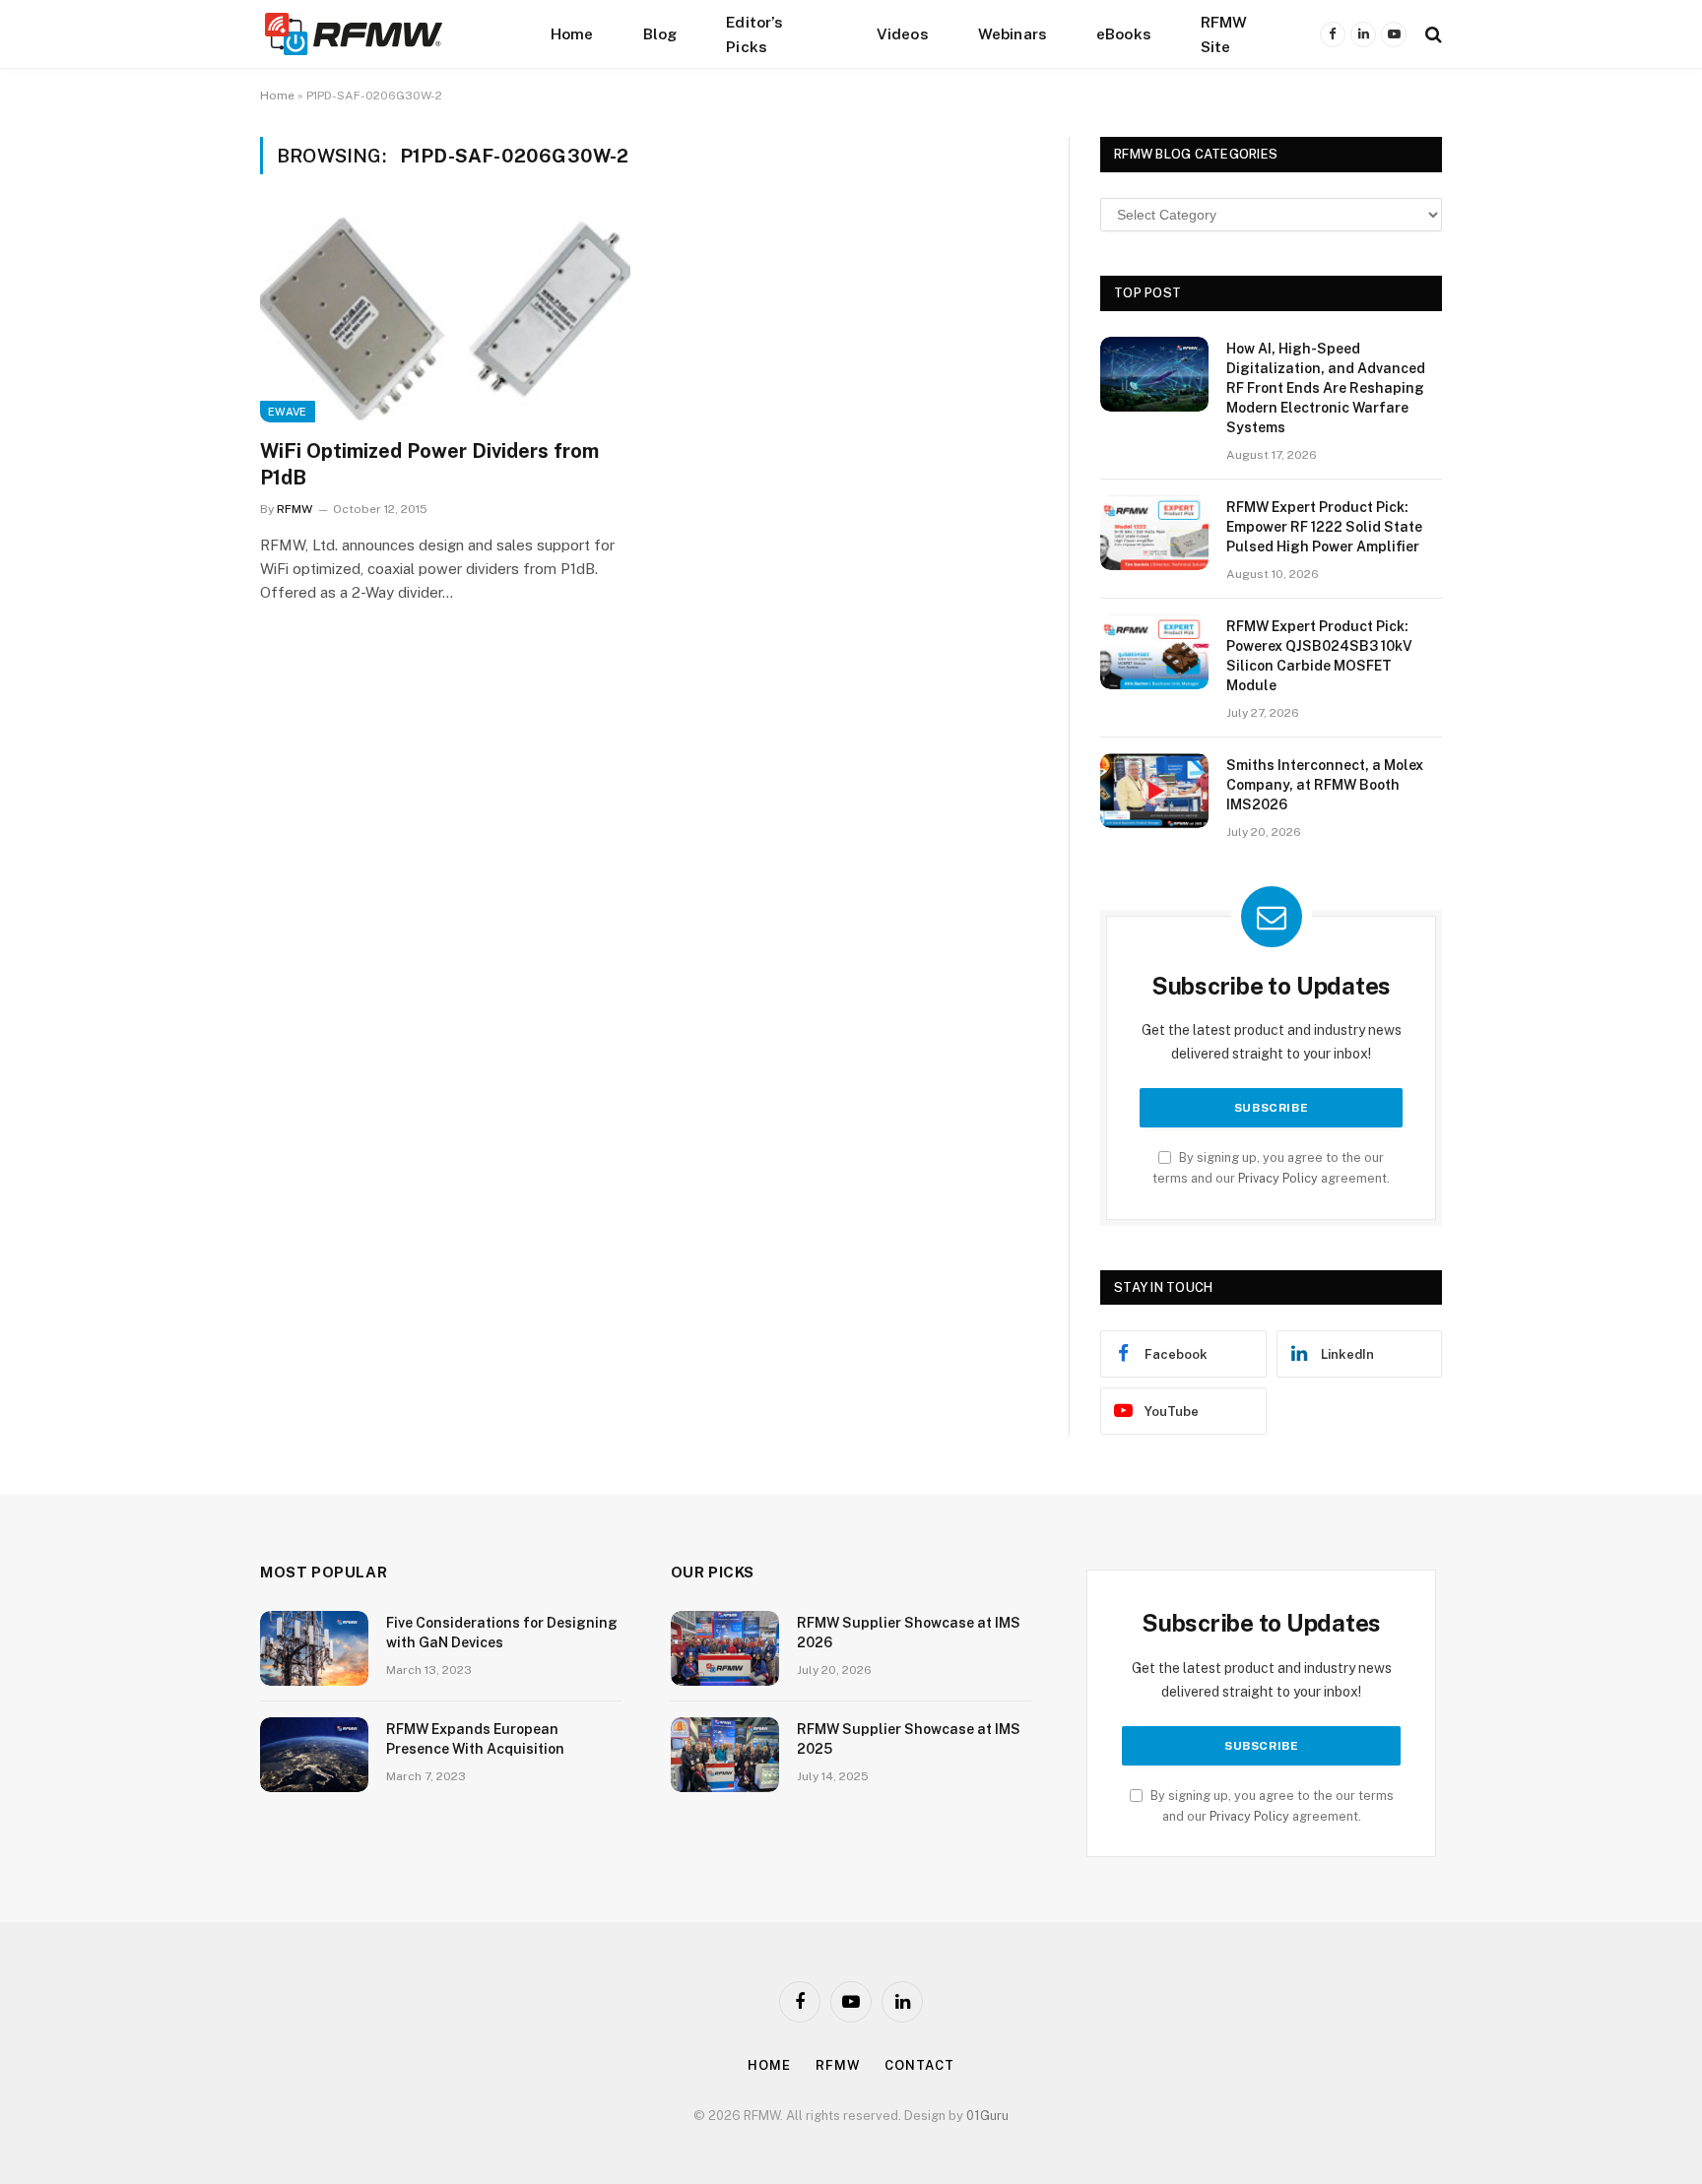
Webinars (1013, 33)
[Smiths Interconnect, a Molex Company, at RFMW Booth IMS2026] (1154, 791)
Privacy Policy (1278, 1178)
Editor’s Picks (754, 34)
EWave (288, 412)
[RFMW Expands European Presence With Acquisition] (314, 1755)
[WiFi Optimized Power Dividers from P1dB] (445, 318)
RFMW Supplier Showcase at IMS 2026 (909, 1633)
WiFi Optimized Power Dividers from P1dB (429, 464)
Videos (903, 33)
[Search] (1432, 34)
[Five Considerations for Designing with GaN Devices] (314, 1648)
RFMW (295, 509)
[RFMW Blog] (383, 34)
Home (572, 33)
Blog (660, 33)
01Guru (987, 2116)
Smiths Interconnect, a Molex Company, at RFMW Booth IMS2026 (1325, 785)
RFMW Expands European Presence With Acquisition (475, 1739)
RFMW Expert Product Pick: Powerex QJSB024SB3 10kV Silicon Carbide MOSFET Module (1319, 656)
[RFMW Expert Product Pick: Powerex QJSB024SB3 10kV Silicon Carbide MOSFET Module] (1154, 652)
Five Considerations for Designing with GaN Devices (502, 1633)
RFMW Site (1224, 34)
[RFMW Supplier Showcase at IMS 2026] (725, 1648)
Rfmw (838, 2065)
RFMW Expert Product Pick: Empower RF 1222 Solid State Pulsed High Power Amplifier (1324, 527)
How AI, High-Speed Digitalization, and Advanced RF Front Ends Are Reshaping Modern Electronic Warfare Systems (1326, 388)
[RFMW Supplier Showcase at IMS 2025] (725, 1755)
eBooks (1124, 33)
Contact (919, 2065)
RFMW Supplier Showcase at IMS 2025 (909, 1739)
